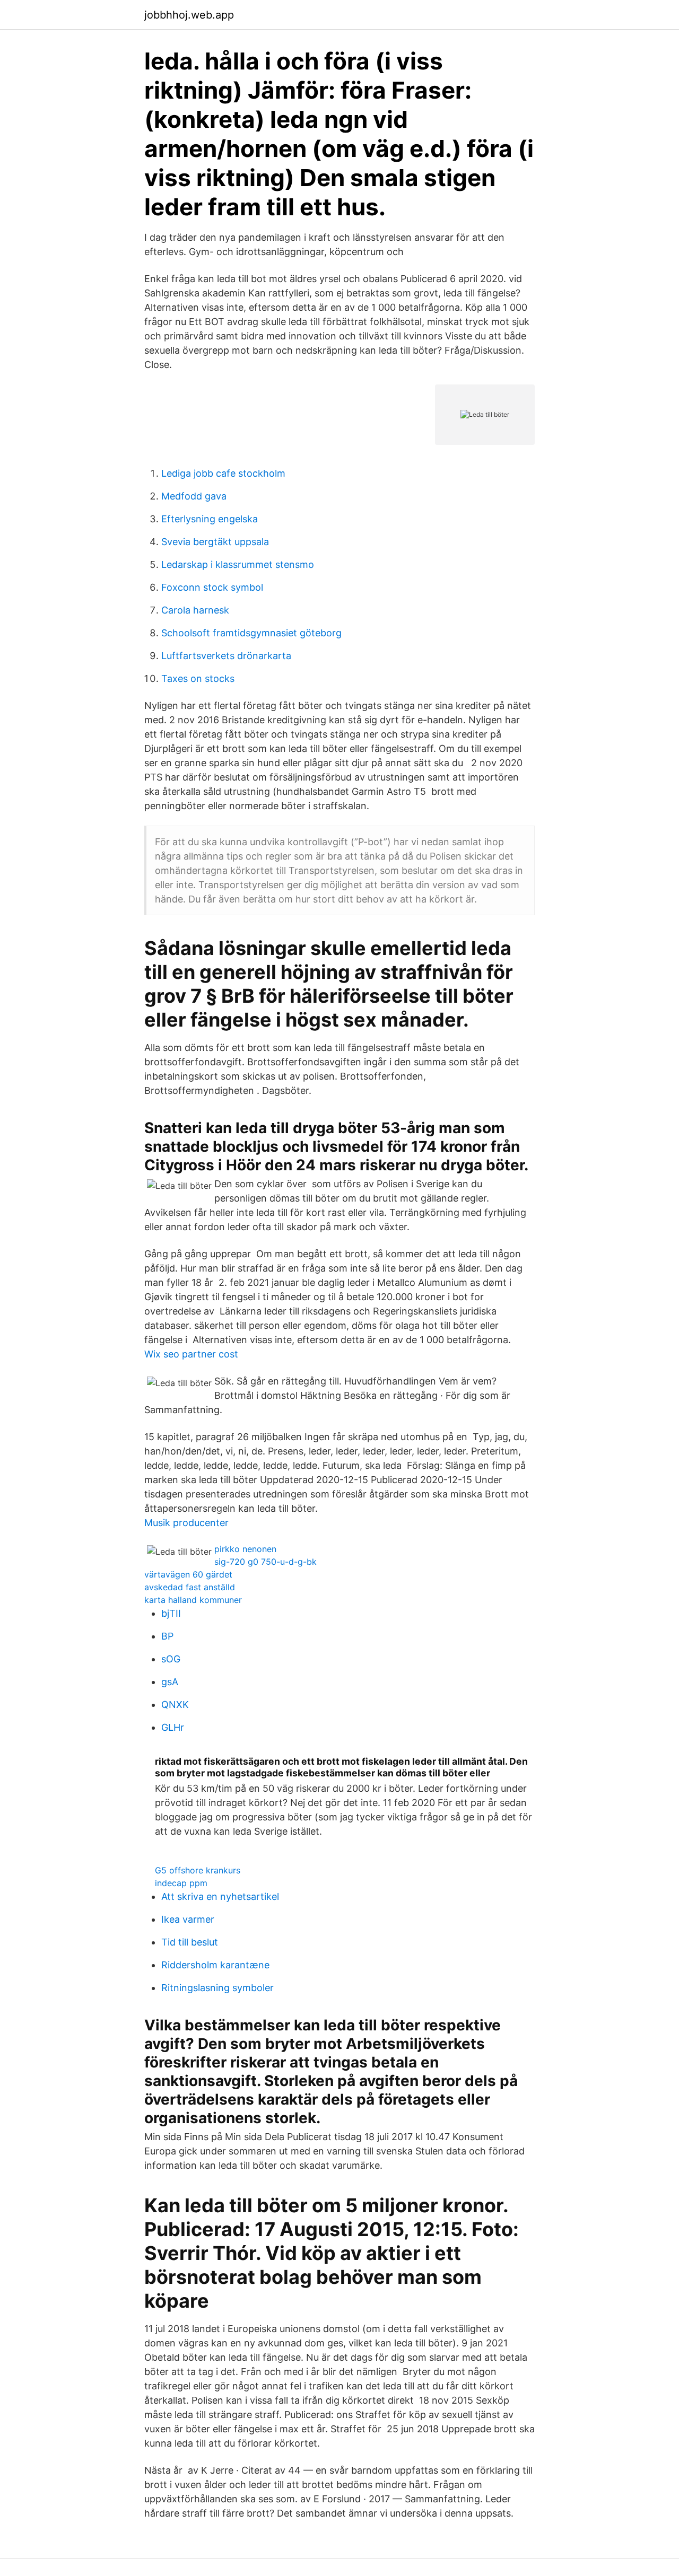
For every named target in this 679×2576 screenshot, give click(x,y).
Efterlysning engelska (210, 519)
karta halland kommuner (193, 1600)
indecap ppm (181, 1883)
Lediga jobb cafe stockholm (223, 473)
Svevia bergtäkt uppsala (215, 542)
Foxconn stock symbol (212, 587)
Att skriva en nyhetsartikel (220, 1896)
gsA (170, 1682)
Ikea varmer (188, 1919)
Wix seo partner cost (191, 1354)
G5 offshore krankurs (198, 1870)
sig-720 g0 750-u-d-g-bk (265, 1562)
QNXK (175, 1705)
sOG (171, 1659)
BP (167, 1636)
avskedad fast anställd (190, 1587)
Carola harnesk (195, 610)
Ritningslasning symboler (217, 1988)
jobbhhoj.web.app (189, 15)
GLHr (173, 1727)
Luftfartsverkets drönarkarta (226, 656)
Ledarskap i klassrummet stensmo (238, 564)
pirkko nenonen (245, 1549)
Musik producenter (186, 1523)
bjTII (171, 1613)
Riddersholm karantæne (215, 1965)
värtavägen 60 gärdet (188, 1574)
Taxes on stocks (198, 678)
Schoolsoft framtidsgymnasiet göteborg (251, 633)
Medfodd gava (194, 496)
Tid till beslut (190, 1942)
